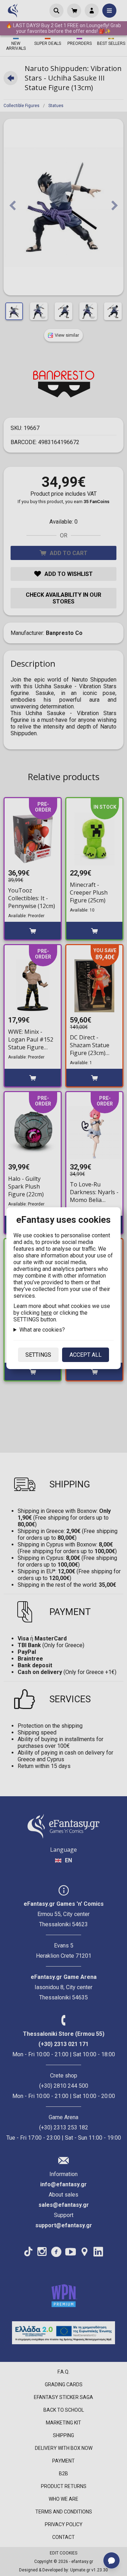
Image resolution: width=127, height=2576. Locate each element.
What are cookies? (42, 1330)
